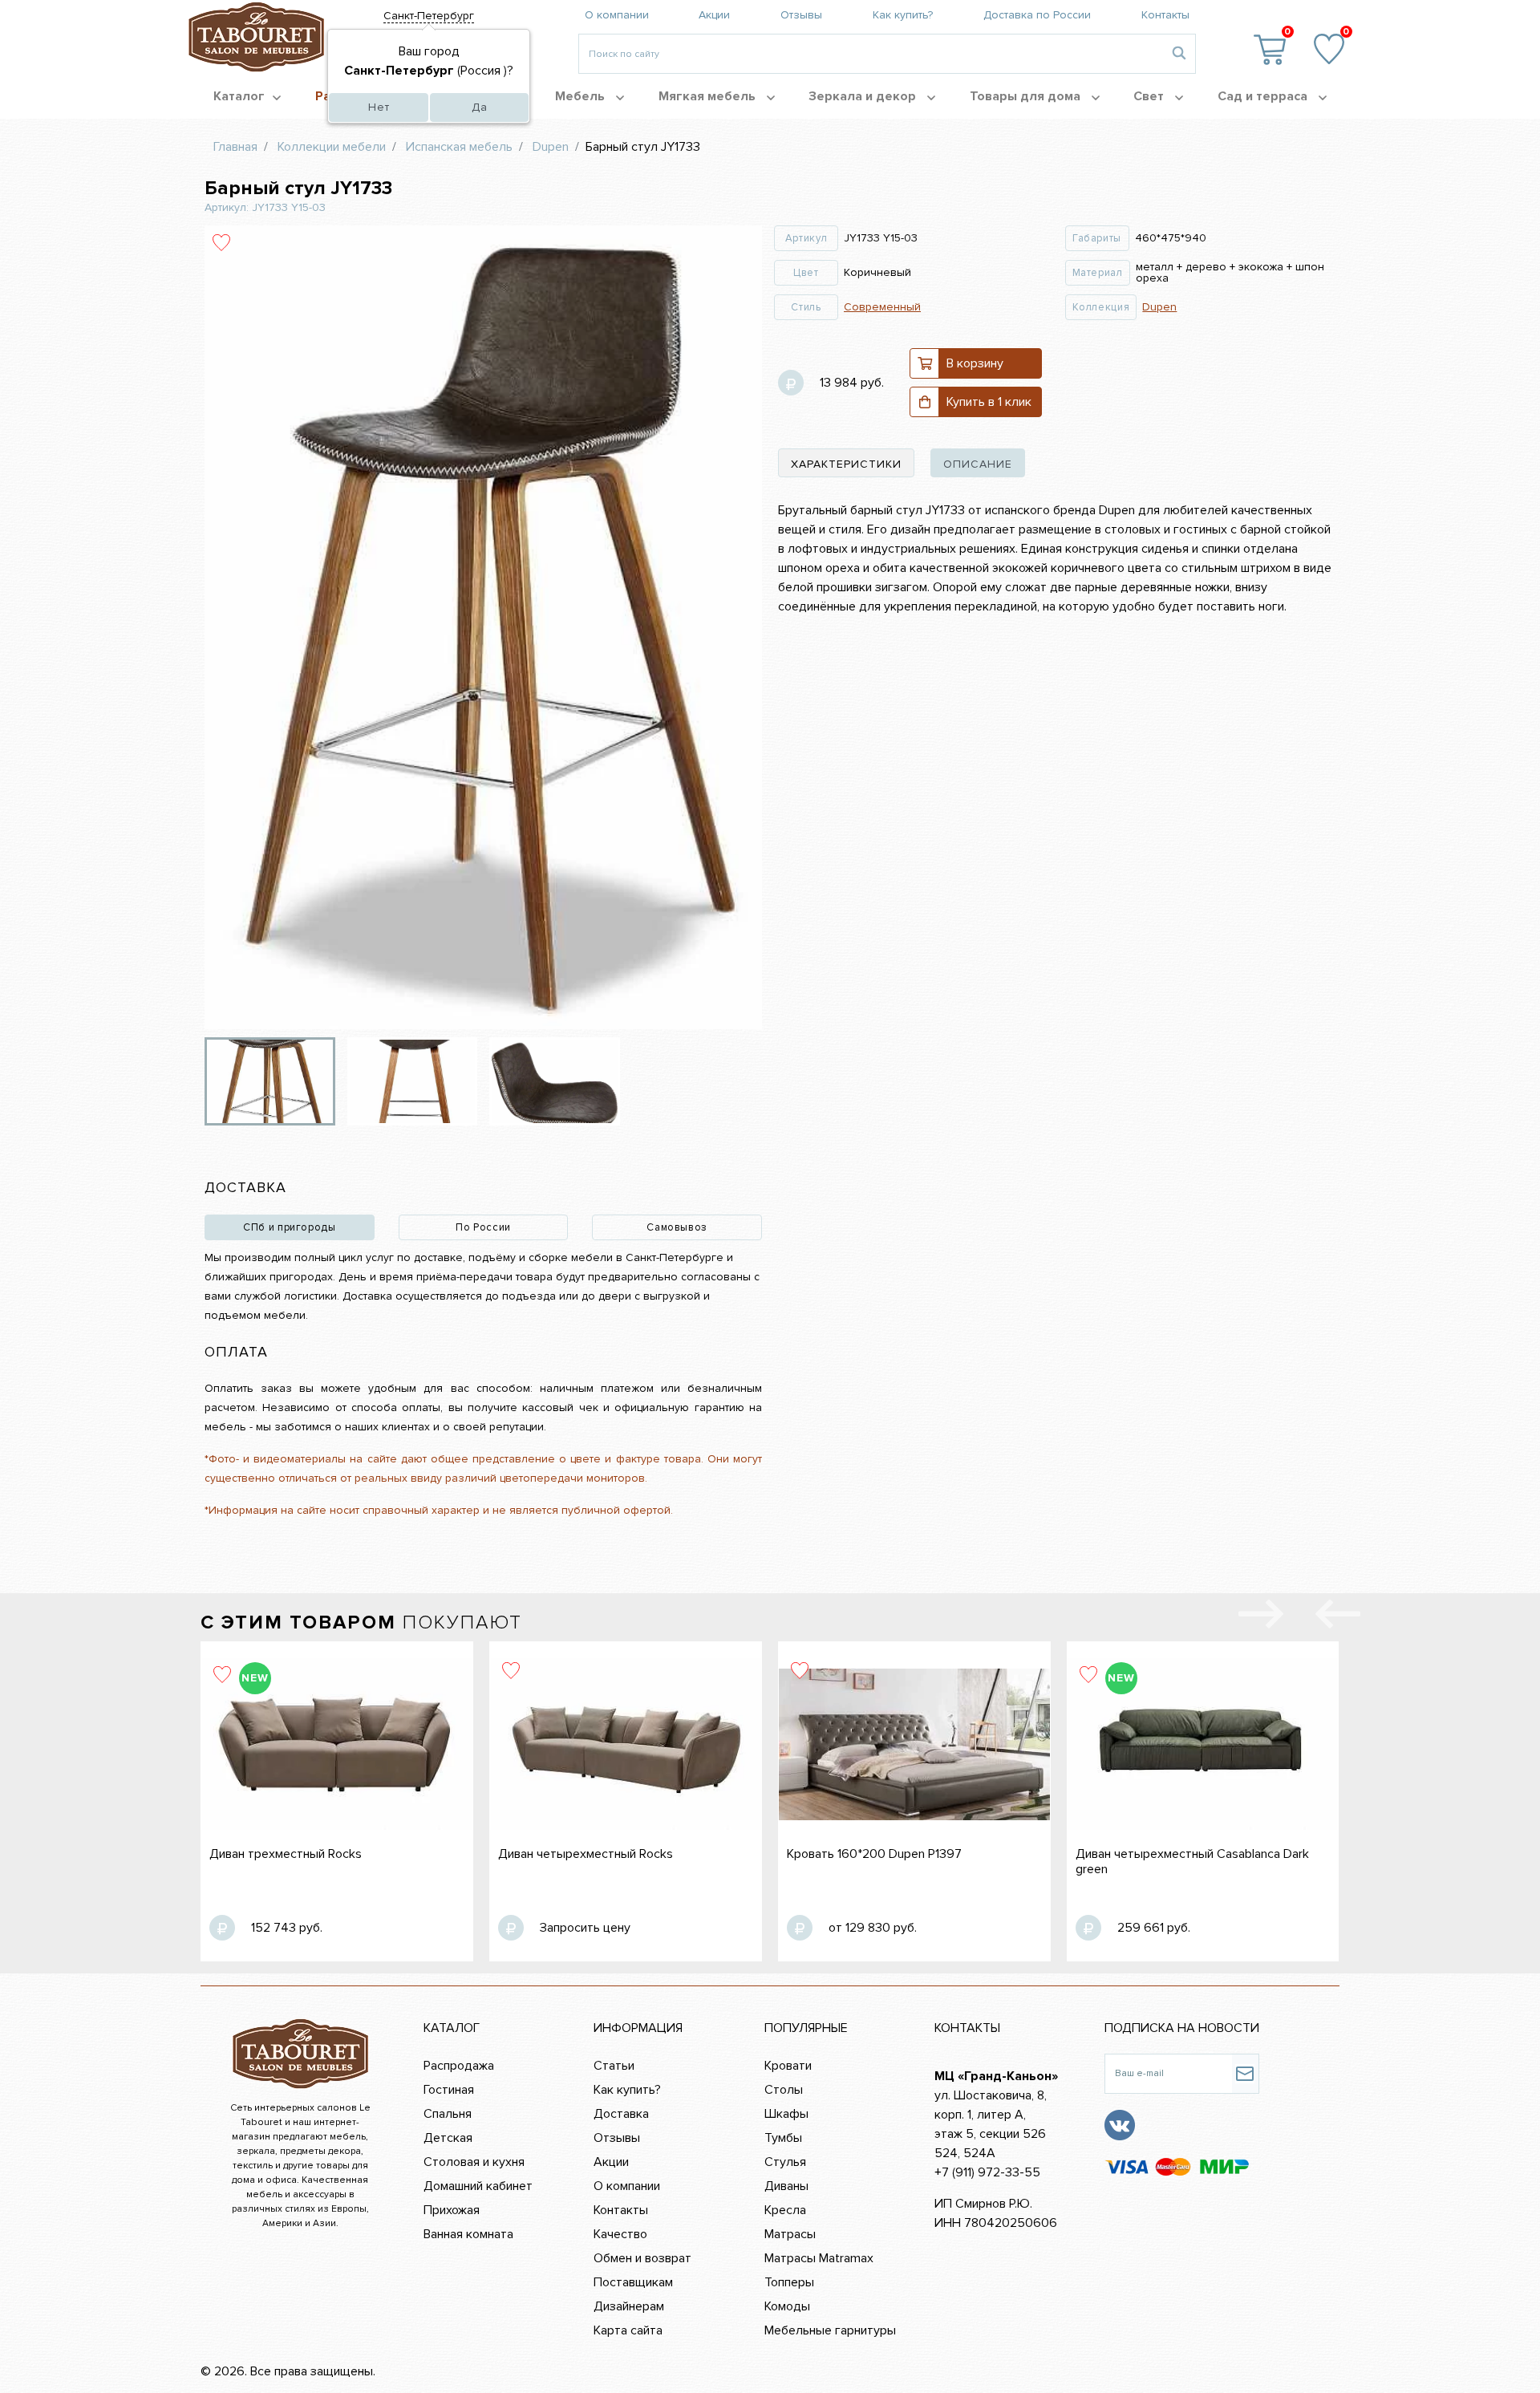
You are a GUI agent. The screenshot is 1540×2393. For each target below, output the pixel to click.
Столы (784, 2090)
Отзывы (801, 15)
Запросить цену (585, 1928)
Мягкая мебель (709, 96)
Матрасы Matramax (819, 2258)
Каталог (239, 96)
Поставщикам (633, 2282)
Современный (882, 307)
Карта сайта (628, 2330)
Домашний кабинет (478, 2186)
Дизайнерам (629, 2306)
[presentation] (1338, 1617)
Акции (714, 15)
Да (480, 107)
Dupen (1159, 307)
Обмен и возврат (642, 2258)
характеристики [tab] (846, 464)
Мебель (582, 96)
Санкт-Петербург (429, 16)
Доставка (621, 2114)
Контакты (1165, 15)
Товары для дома (1027, 96)
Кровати (788, 2066)
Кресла (785, 2210)
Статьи (614, 2066)
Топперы (789, 2282)
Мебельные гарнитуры (830, 2330)
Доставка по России (1037, 15)
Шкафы (786, 2114)
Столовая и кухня (474, 2162)
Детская (448, 2138)
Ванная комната (468, 2234)
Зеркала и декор (864, 96)
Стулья (785, 2162)
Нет (379, 107)
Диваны (786, 2186)
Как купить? (903, 15)
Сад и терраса (1264, 96)
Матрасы (790, 2234)
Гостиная (449, 2090)
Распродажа (459, 2066)
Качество (620, 2234)
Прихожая (452, 2210)
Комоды (787, 2306)
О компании (617, 15)
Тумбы (783, 2138)
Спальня (448, 2114)
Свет (1150, 96)
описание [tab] (978, 464)
